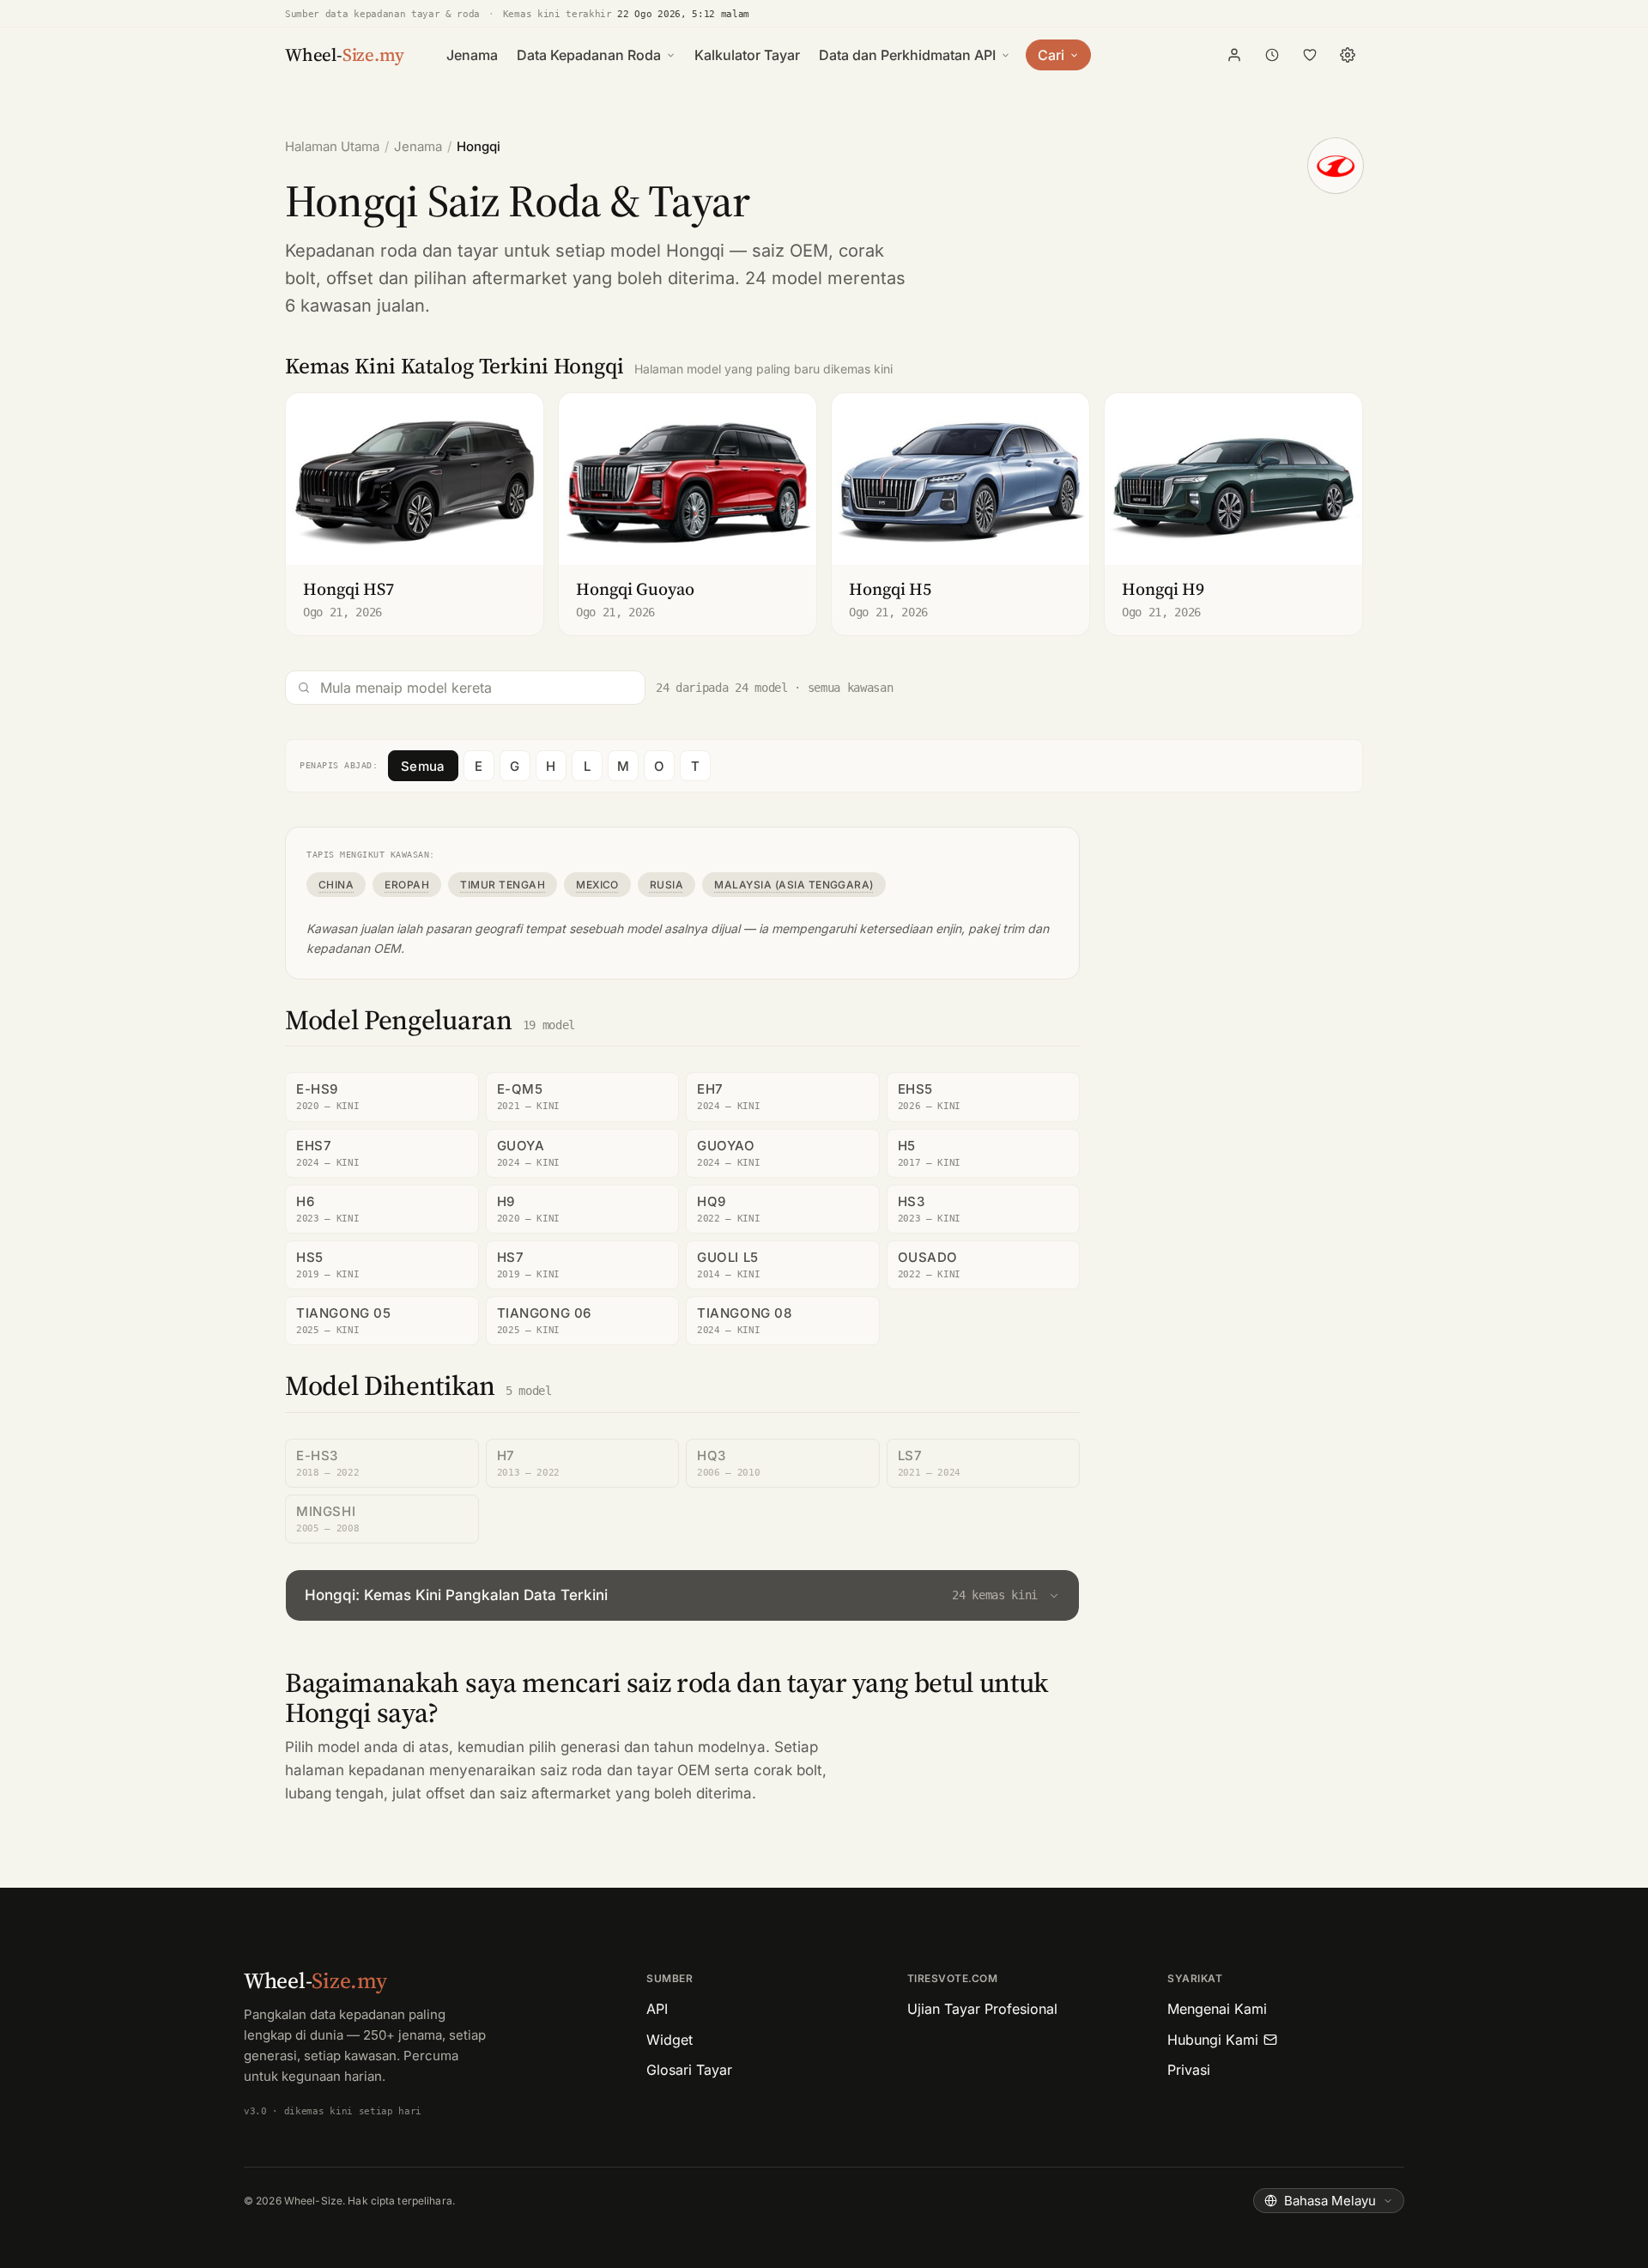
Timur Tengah (503, 885)
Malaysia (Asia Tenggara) (794, 885)
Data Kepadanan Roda (589, 55)
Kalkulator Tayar (747, 55)
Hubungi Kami (1213, 2040)
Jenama (472, 55)
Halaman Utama (332, 146)
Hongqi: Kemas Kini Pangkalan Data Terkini (671, 1595)
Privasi (1189, 2070)
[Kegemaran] (1310, 55)
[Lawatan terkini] (1272, 55)
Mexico (597, 885)
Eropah (407, 885)
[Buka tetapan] (1348, 55)
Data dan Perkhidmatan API (907, 55)
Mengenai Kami (1217, 2009)
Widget (669, 2040)
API (657, 2009)
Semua (423, 766)
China (336, 885)
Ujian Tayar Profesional (982, 2009)
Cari (1051, 55)
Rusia (666, 885)
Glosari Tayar (689, 2070)
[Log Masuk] (1234, 55)
